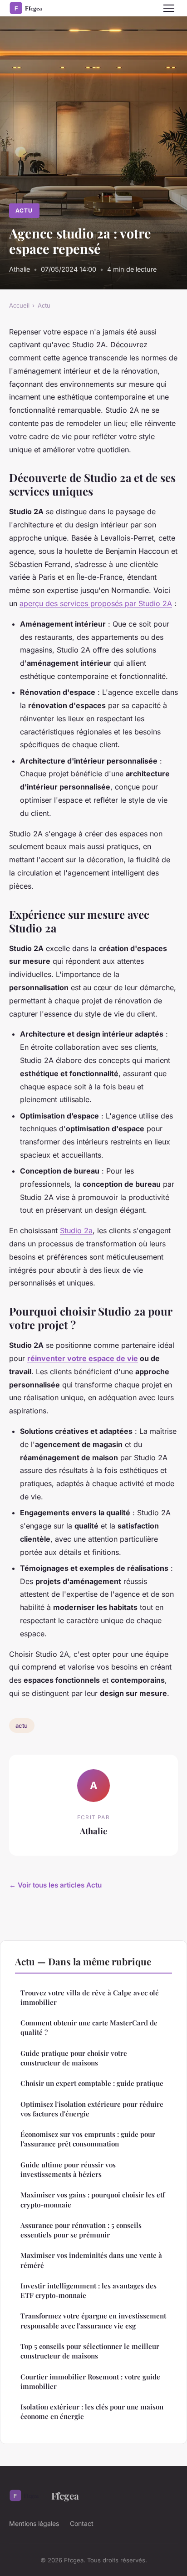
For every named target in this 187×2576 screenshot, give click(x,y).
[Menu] (169, 8)
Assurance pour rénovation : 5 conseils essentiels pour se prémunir (81, 2230)
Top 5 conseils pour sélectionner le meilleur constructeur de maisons (90, 2351)
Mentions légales (34, 2523)
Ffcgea (65, 2495)
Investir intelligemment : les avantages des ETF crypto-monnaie (89, 2290)
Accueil (19, 305)
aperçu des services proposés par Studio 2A (96, 603)
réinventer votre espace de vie (83, 1358)
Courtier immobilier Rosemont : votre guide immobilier (90, 2381)
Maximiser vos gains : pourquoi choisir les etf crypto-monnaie (93, 2199)
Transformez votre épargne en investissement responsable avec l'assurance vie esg (93, 2320)
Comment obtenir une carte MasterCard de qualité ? (89, 2027)
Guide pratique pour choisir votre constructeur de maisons (74, 2058)
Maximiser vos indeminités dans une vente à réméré (91, 2260)
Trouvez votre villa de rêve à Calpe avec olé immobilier (90, 1997)
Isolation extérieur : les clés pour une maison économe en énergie (92, 2412)
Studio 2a (76, 1230)
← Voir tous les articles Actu (55, 1885)
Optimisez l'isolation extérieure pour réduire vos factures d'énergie (92, 2109)
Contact (82, 2523)
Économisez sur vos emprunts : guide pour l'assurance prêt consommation (88, 2139)
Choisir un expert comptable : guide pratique (92, 2083)
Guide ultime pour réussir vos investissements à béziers (68, 2169)
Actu (24, 210)
